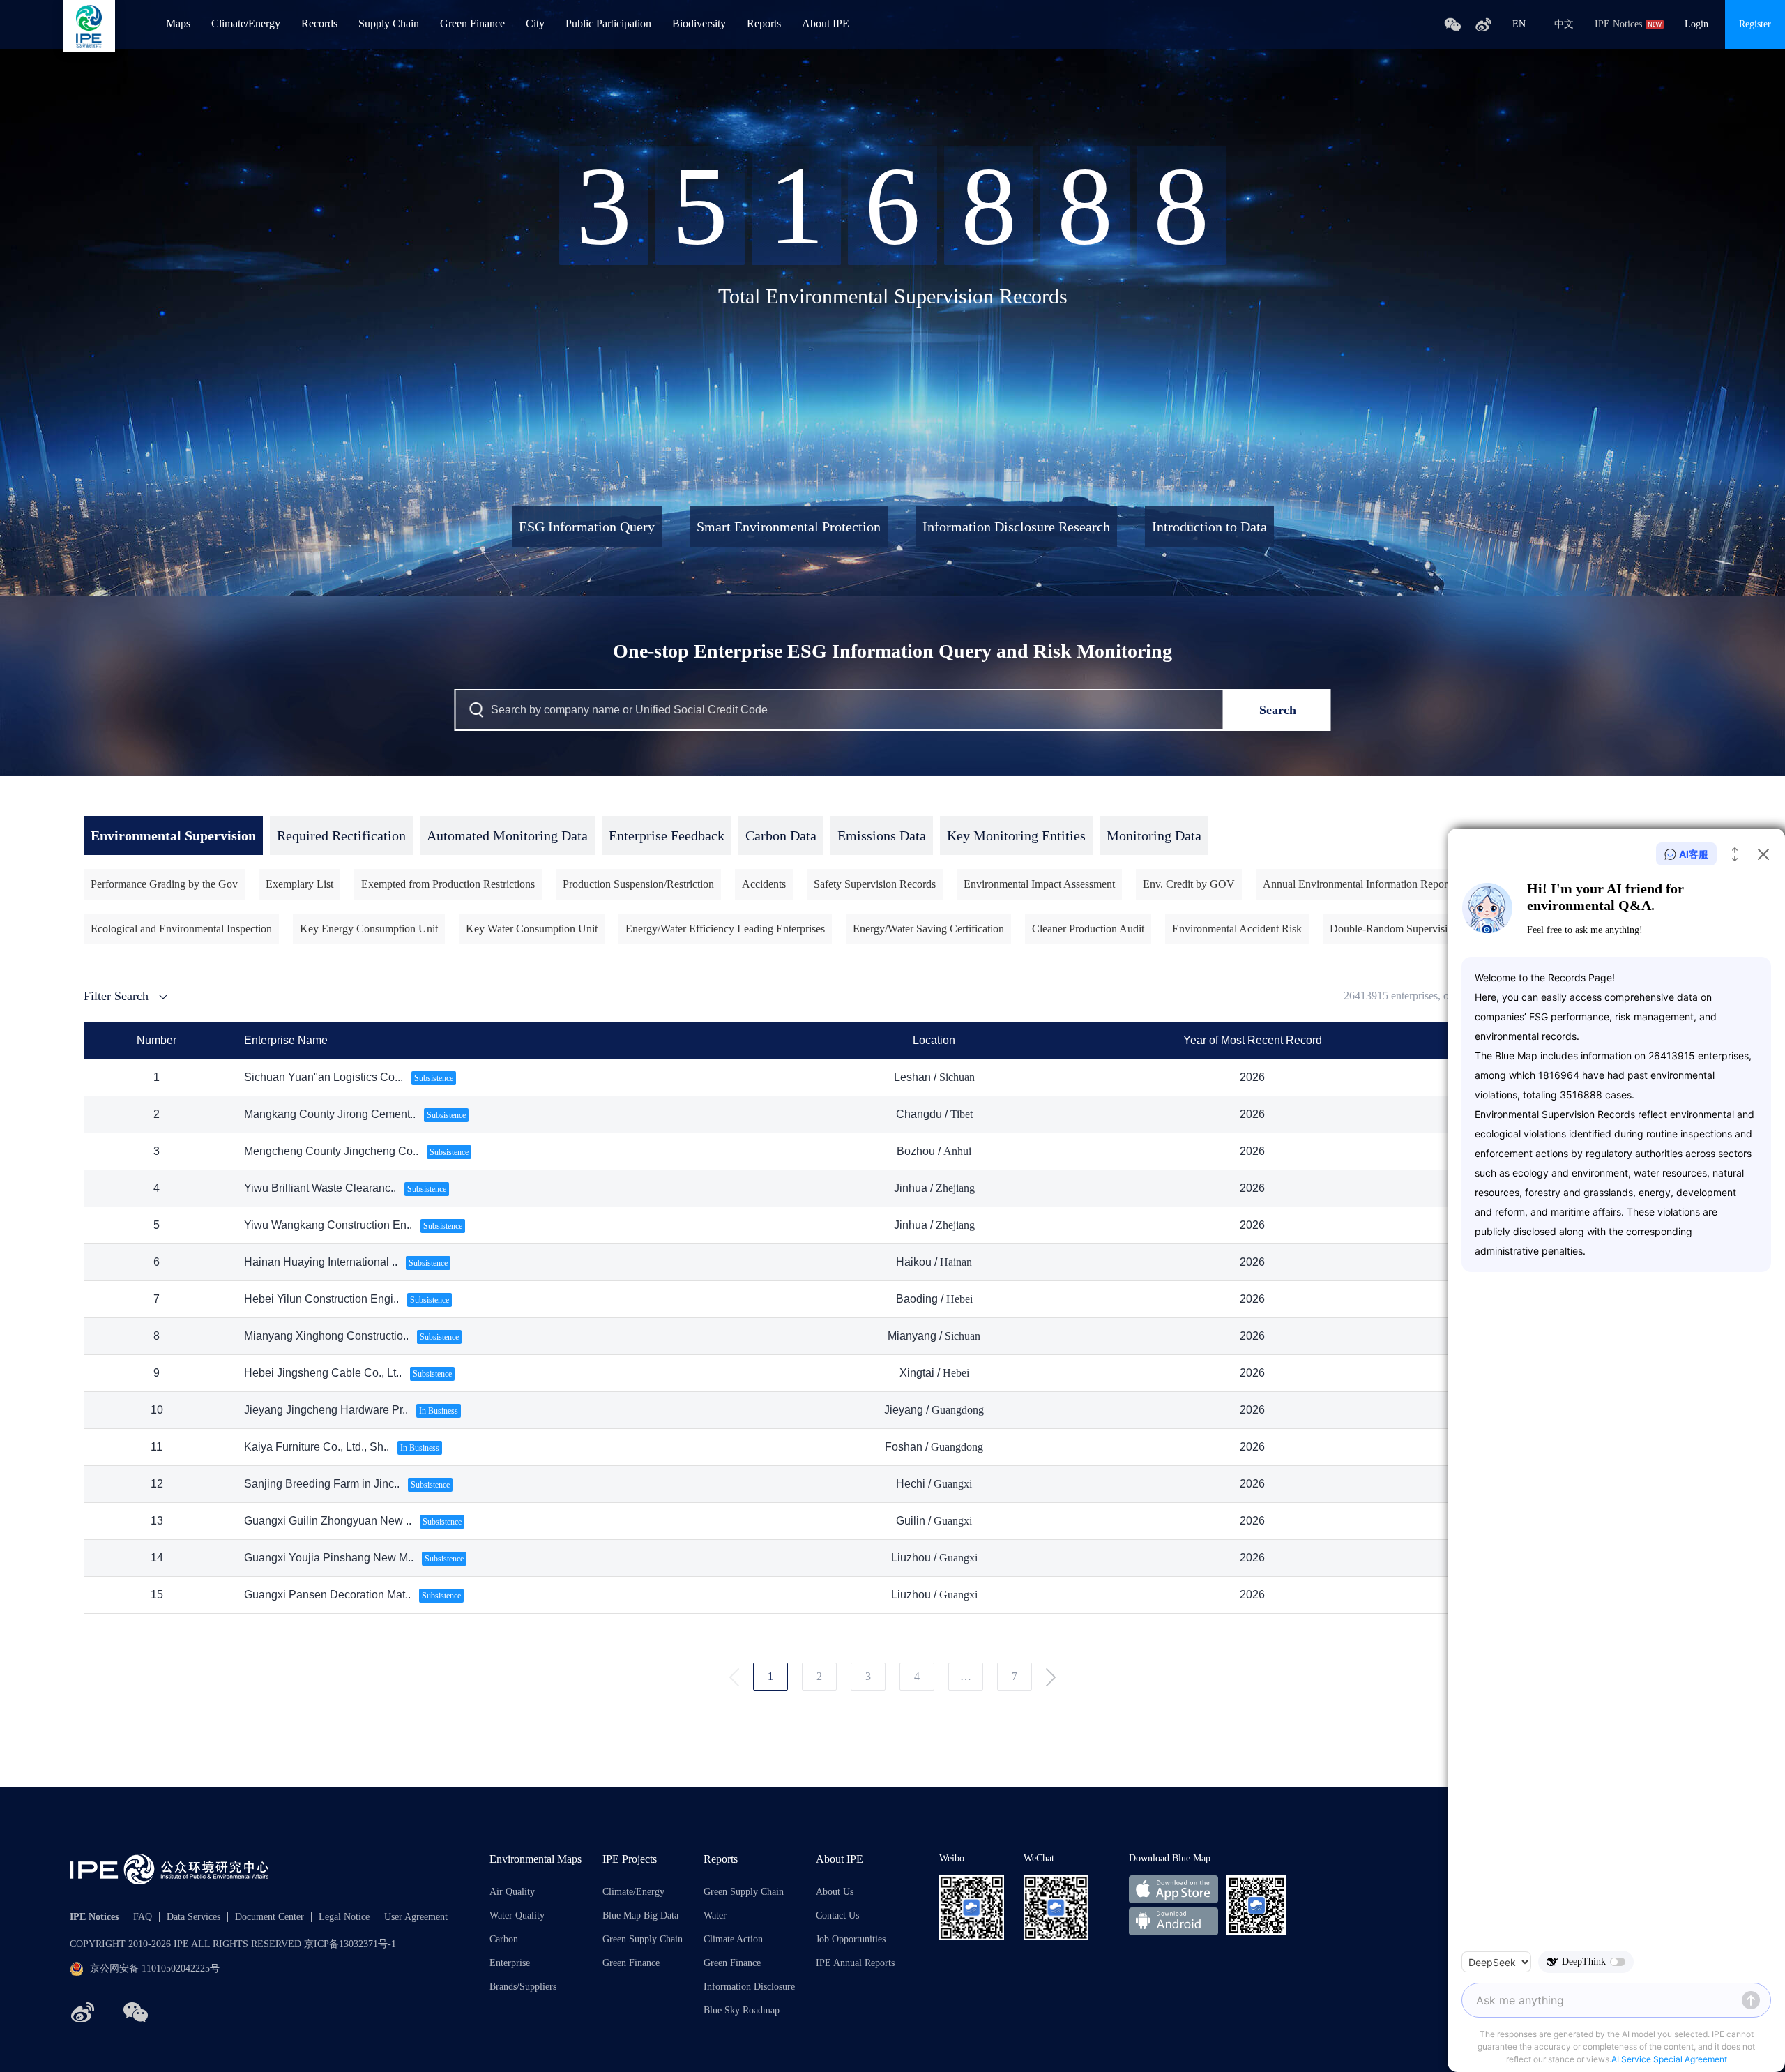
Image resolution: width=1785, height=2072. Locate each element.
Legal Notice (344, 1917)
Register (1755, 24)
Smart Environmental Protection (789, 527)
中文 (1564, 24)
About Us (835, 1892)
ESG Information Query (587, 527)
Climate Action (733, 1939)
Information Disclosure (749, 1987)
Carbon (504, 1939)
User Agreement (416, 1917)
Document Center (269, 1917)
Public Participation (608, 24)
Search (1278, 710)
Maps (178, 24)
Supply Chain (389, 24)
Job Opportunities (851, 1939)
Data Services (193, 1917)
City (535, 24)
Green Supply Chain (643, 1939)
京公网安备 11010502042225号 (155, 1968)
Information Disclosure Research (1016, 527)
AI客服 (1694, 854)
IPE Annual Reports (855, 1963)
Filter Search (116, 996)
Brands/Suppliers (523, 1987)
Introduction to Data (1209, 527)
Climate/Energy (246, 24)
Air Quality (512, 1892)
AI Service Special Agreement (1669, 2059)
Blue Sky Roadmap (742, 2011)
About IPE (826, 24)
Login (1696, 24)
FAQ (143, 1917)
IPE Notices (1618, 24)
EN (1519, 24)
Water (715, 1916)
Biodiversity (699, 24)
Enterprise (510, 1963)
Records (319, 24)
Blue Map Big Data (640, 1916)
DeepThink (1584, 1961)
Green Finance (472, 24)
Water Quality (517, 1916)
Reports (764, 24)
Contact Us (837, 1916)
